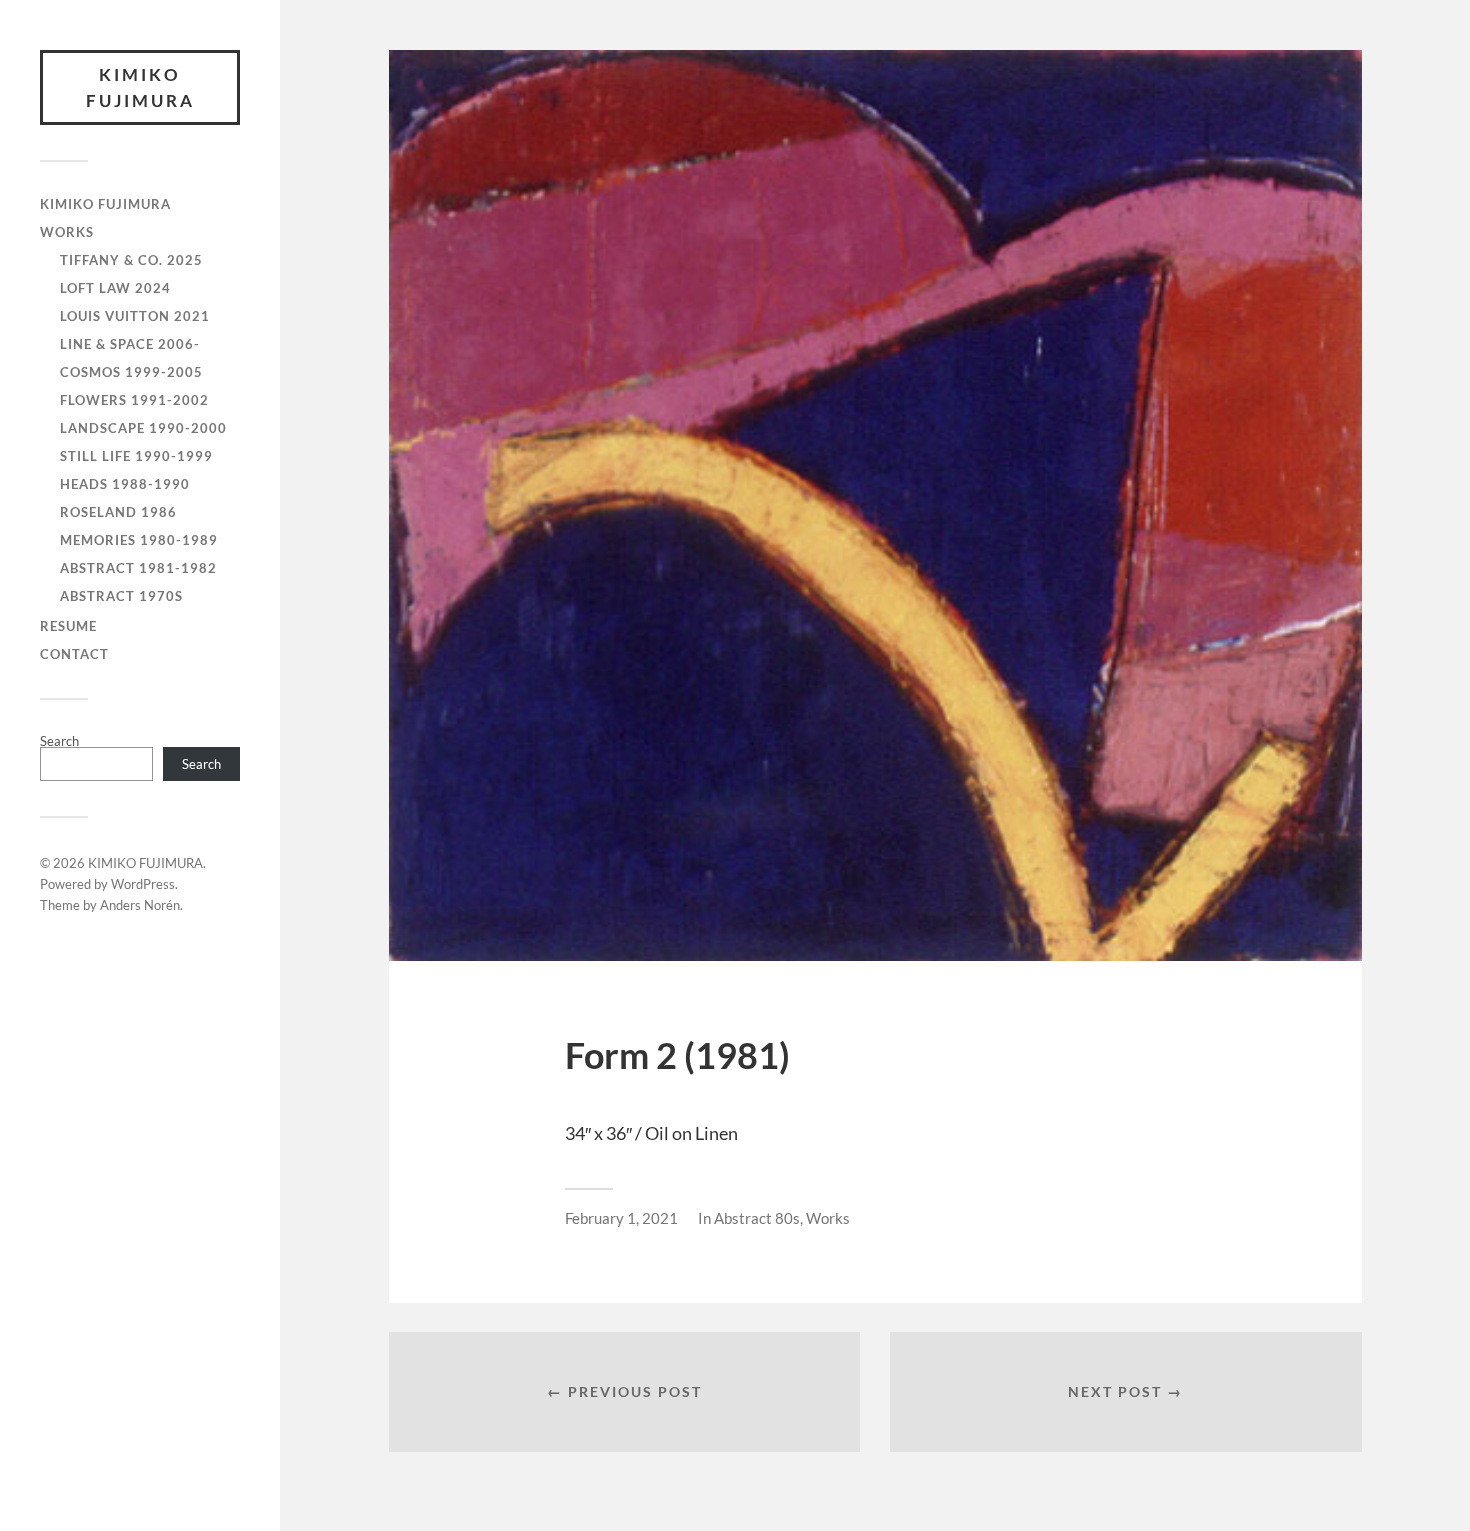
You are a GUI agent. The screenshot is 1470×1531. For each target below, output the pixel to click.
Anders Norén (140, 905)
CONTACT (74, 654)
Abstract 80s (757, 1218)
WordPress (143, 884)
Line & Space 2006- (130, 344)
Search (59, 741)
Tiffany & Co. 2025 (131, 260)
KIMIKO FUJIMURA (140, 87)
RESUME (68, 626)
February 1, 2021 (621, 1218)
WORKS (67, 232)
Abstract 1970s (121, 596)
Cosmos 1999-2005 (131, 372)
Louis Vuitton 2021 (135, 316)
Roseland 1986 (118, 512)
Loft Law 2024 (115, 288)
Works (828, 1218)
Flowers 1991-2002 (134, 400)
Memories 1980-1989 (139, 540)
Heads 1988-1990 (125, 484)
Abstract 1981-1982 (138, 568)
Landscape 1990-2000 (143, 428)
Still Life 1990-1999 (136, 456)
